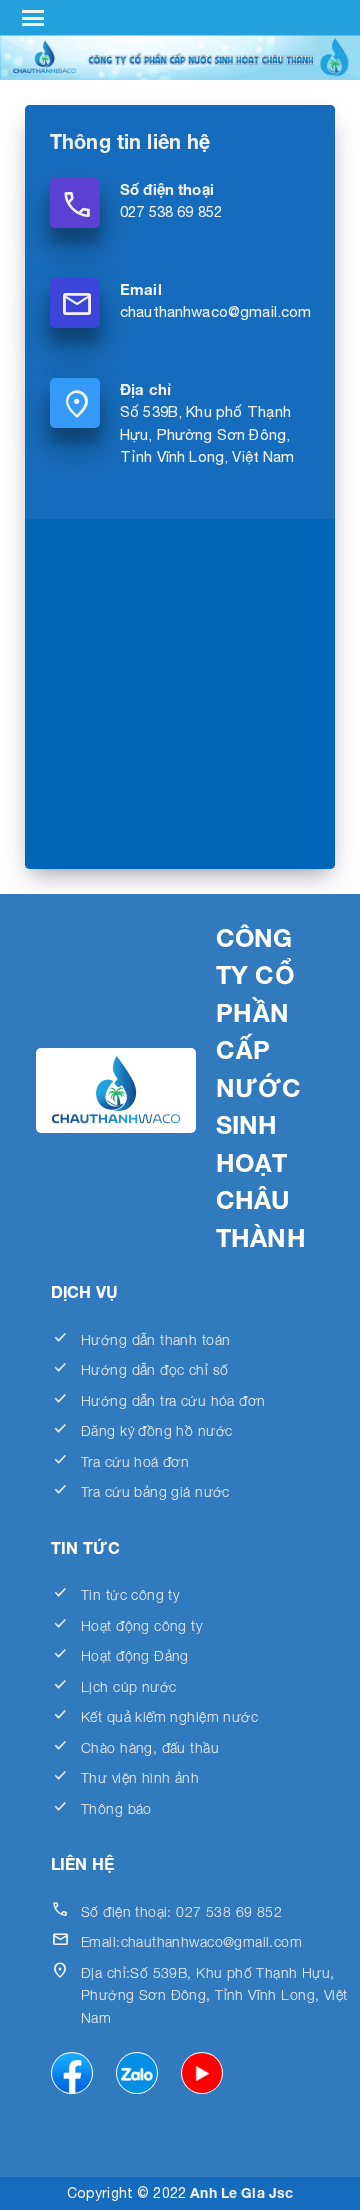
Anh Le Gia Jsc (241, 2192)
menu (33, 18)
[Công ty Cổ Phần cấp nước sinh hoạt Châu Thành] (180, 57)
